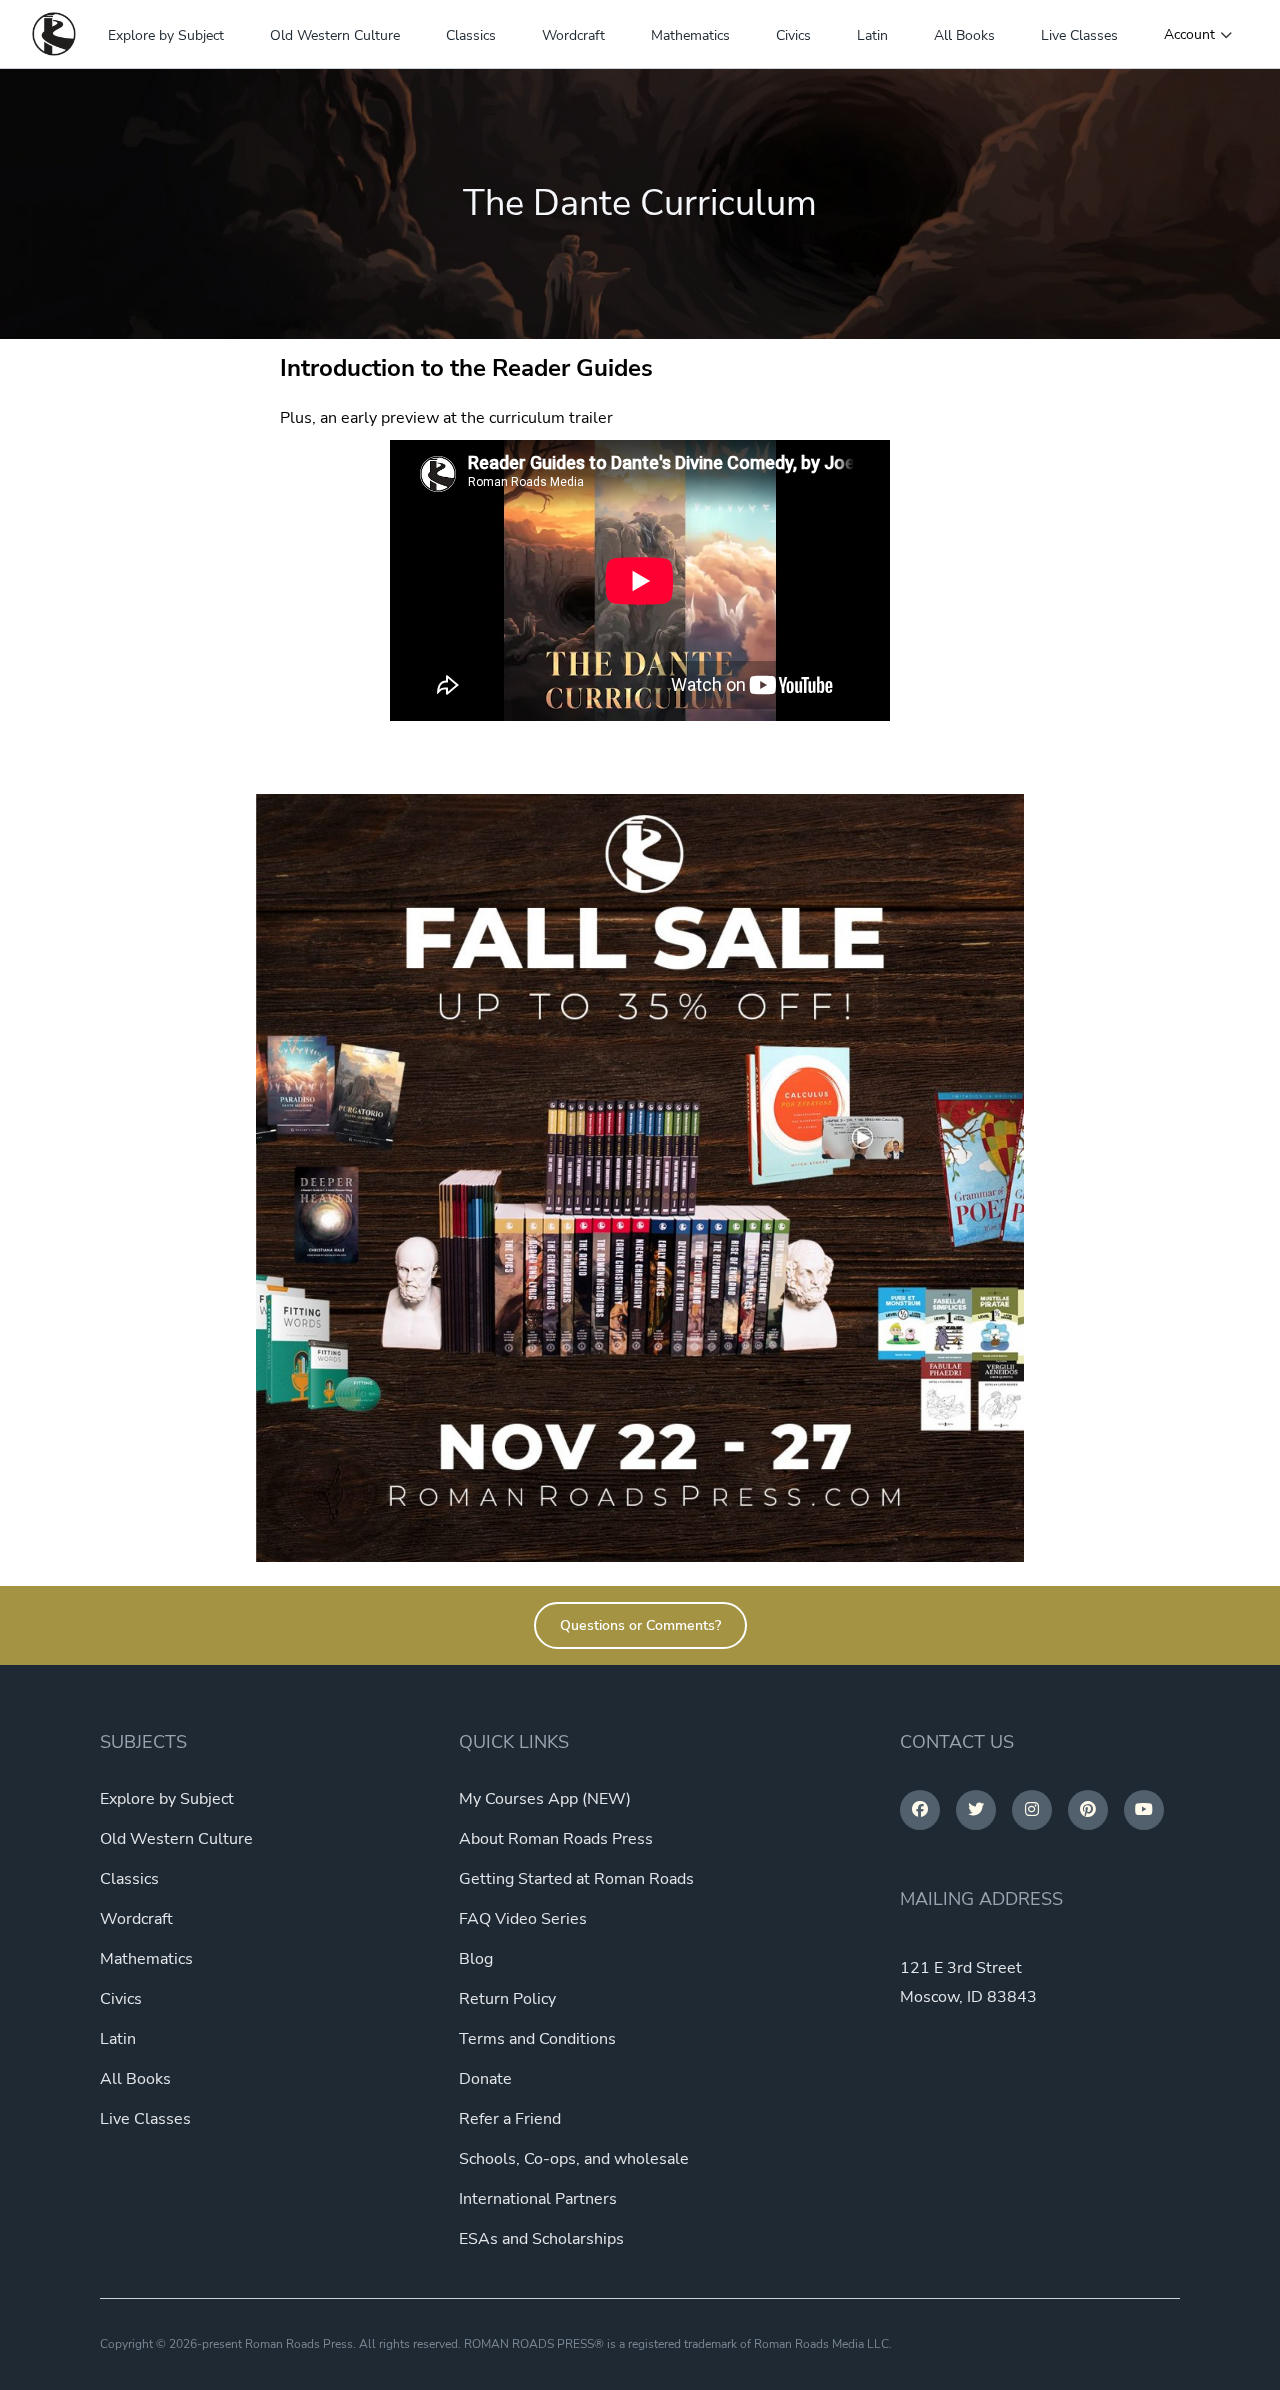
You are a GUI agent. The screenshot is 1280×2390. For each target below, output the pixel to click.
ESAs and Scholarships (541, 2239)
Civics (793, 35)
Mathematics (690, 35)
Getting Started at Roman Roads (576, 1879)
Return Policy (507, 1999)
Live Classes (1079, 35)
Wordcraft (573, 35)
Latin (872, 35)
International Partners (538, 2199)
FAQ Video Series (523, 1919)
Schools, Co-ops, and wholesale (574, 2159)
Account (1189, 35)
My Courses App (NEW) (545, 1799)
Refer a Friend (510, 2119)
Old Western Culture (335, 35)
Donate (485, 2079)
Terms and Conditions (537, 2039)
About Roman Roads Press (556, 1839)
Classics (471, 35)
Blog (476, 1959)
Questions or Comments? (640, 1625)
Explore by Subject (166, 35)
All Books (964, 35)
